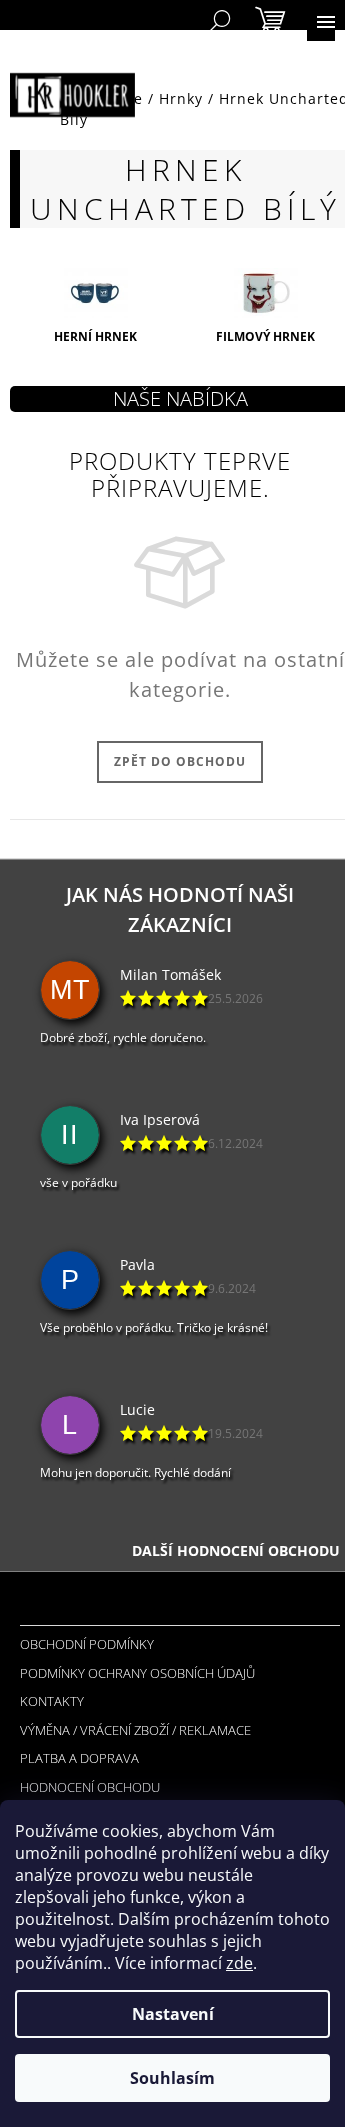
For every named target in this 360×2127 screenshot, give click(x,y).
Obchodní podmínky (87, 1644)
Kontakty (52, 1701)
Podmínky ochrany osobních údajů (137, 1673)
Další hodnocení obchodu (236, 1550)
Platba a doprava (79, 1758)
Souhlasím (172, 2078)
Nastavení (173, 2014)
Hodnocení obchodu (90, 1787)
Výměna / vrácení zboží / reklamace (135, 1730)
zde (239, 1963)
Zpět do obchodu (180, 761)
